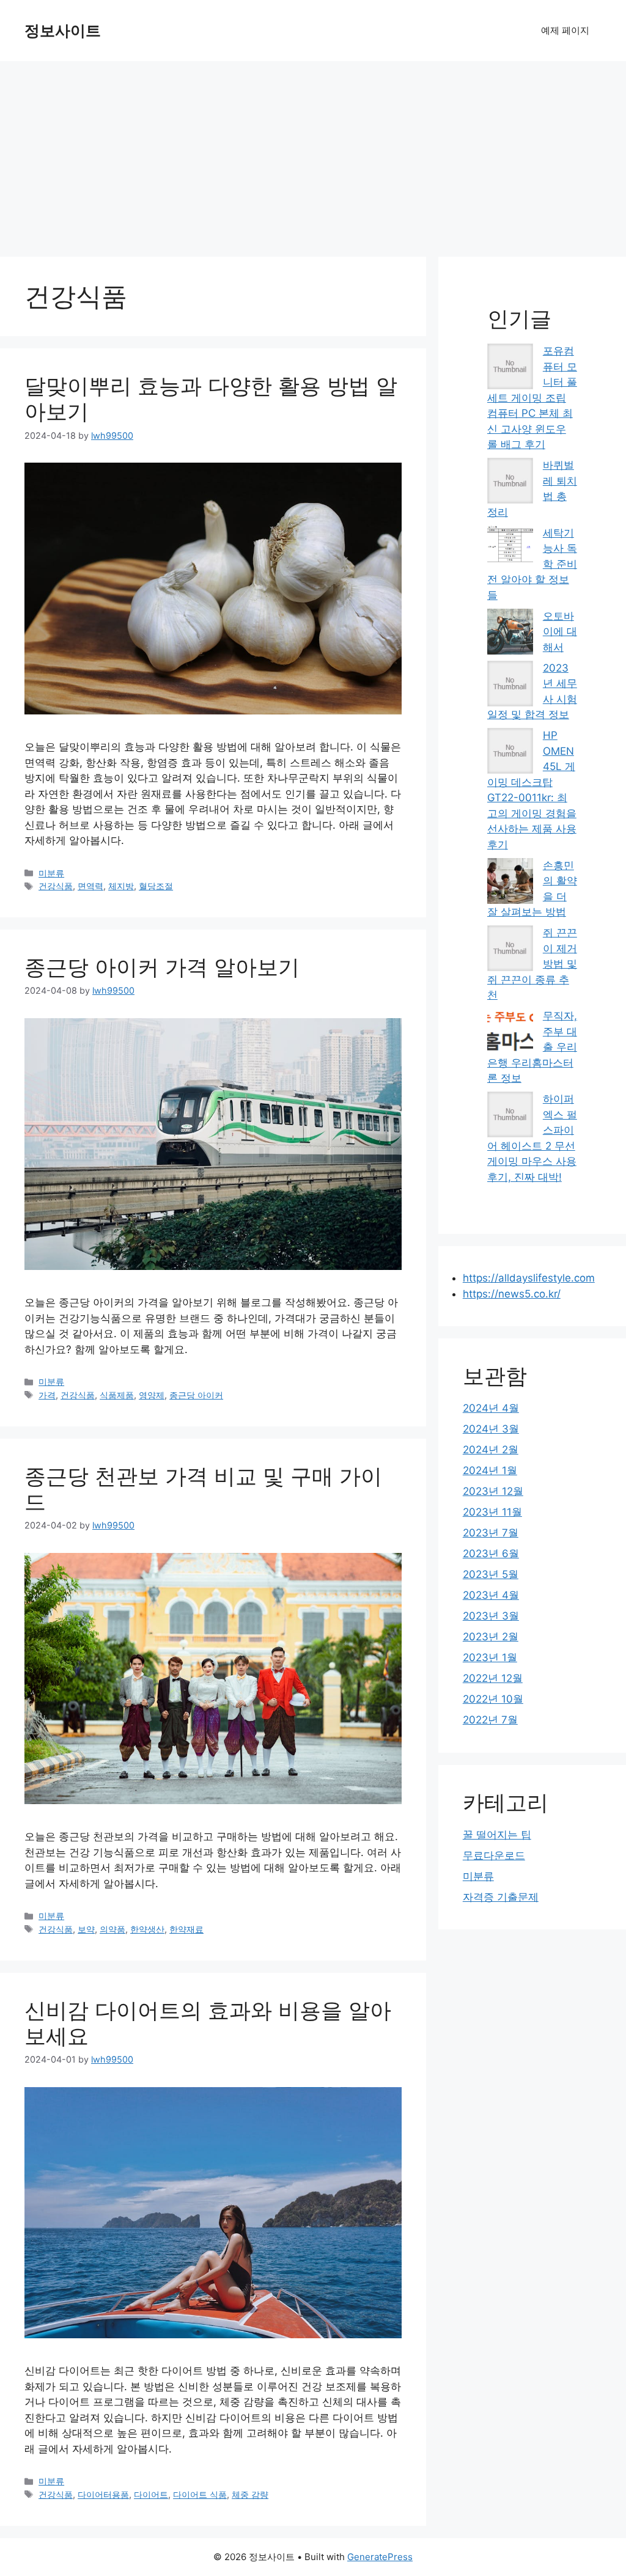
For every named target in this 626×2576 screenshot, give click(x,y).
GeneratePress (380, 2557)
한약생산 (147, 1929)
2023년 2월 (491, 1637)
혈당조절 (156, 886)
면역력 (90, 886)
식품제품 (117, 1395)
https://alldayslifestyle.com (529, 1278)
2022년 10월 (493, 1699)
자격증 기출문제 (501, 1897)
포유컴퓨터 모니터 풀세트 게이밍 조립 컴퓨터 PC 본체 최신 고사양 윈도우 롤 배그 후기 (532, 398)
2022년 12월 (493, 1678)
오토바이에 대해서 (560, 632)
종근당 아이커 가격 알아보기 (162, 967)
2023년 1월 (490, 1657)
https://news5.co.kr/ (512, 1294)
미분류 (51, 873)
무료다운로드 (494, 1855)
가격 (47, 1395)
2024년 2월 (491, 1450)
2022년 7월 (490, 1720)
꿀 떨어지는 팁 (497, 1835)
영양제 (152, 1395)
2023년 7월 (491, 1533)
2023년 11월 (492, 1512)
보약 (86, 1929)
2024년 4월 (491, 1408)
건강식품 (56, 886)
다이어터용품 (103, 2494)
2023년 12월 (493, 1491)
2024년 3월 (491, 1429)
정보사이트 (63, 31)
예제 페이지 (565, 30)
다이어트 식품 (200, 2494)
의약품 (112, 1929)
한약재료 (186, 1929)
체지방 (121, 886)
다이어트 (151, 2494)
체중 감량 (250, 2494)
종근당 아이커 (196, 1395)
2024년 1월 (490, 1470)
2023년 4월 (491, 1595)
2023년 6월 (491, 1554)
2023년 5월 (491, 1574)
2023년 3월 (491, 1616)
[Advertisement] (313, 153)
